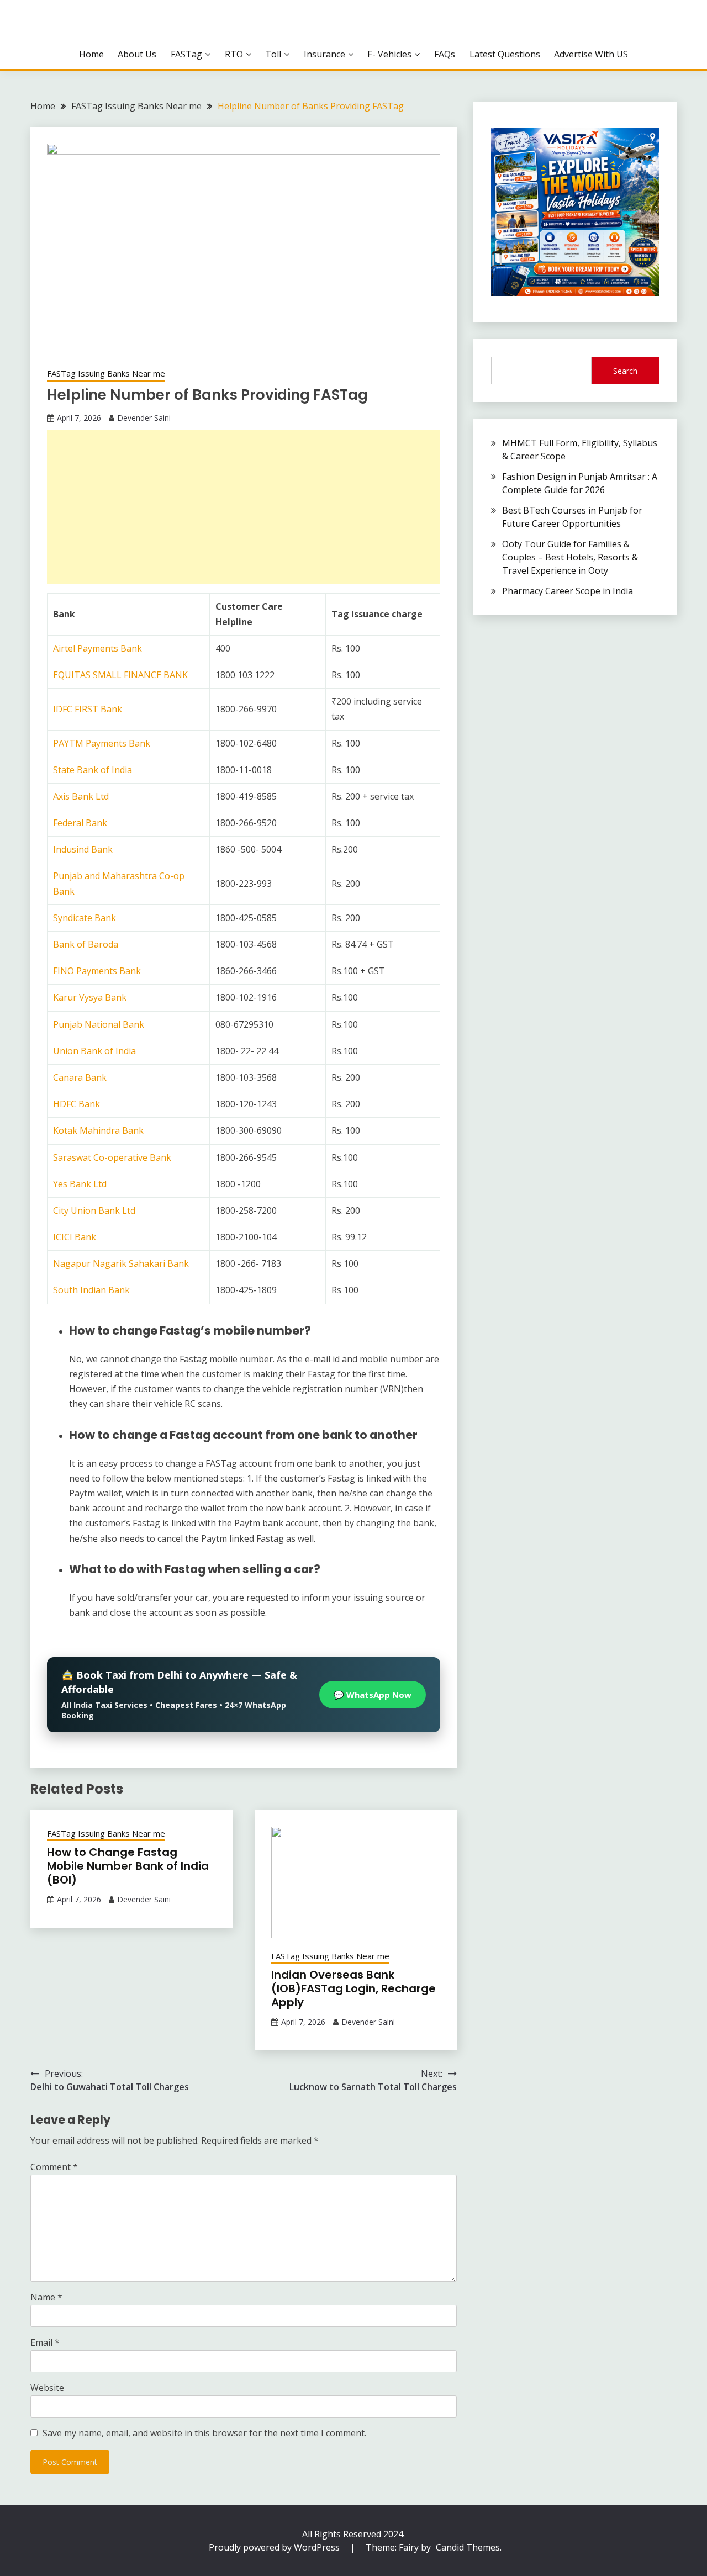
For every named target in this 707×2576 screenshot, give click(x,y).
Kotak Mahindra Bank (98, 1130)
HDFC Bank (76, 1104)
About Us (137, 54)
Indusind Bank (83, 849)
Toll (273, 54)
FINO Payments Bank (97, 971)
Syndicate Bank (85, 918)
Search (625, 371)
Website (47, 2388)
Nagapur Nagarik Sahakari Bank (121, 1263)
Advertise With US (591, 54)
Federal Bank (80, 823)
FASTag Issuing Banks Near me (106, 373)
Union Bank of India (94, 1051)
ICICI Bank (75, 1237)
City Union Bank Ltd (94, 1210)
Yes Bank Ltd (80, 1184)
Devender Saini (144, 418)
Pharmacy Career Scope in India (568, 591)
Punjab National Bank (99, 1024)
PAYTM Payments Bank (102, 743)
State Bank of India (93, 770)
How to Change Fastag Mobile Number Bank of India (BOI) (128, 1866)
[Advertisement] (244, 507)
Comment (54, 2167)
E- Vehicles (389, 54)
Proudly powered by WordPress (275, 2547)
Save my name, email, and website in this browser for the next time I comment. (204, 2433)
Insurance (325, 54)
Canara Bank (80, 1077)
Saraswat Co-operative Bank (112, 1157)
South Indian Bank (91, 1290)
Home (91, 54)
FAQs (445, 54)
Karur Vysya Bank (90, 997)
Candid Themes (468, 2547)
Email (45, 2342)
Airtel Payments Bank (97, 648)
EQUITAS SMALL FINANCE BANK (120, 675)
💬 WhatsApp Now (373, 1695)
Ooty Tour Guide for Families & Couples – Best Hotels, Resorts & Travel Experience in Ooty (570, 557)
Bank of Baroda (86, 944)
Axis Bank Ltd (81, 796)
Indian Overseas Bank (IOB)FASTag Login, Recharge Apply (353, 1988)
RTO (234, 54)
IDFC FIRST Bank (88, 709)
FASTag (186, 54)
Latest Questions (505, 54)
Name (46, 2297)
